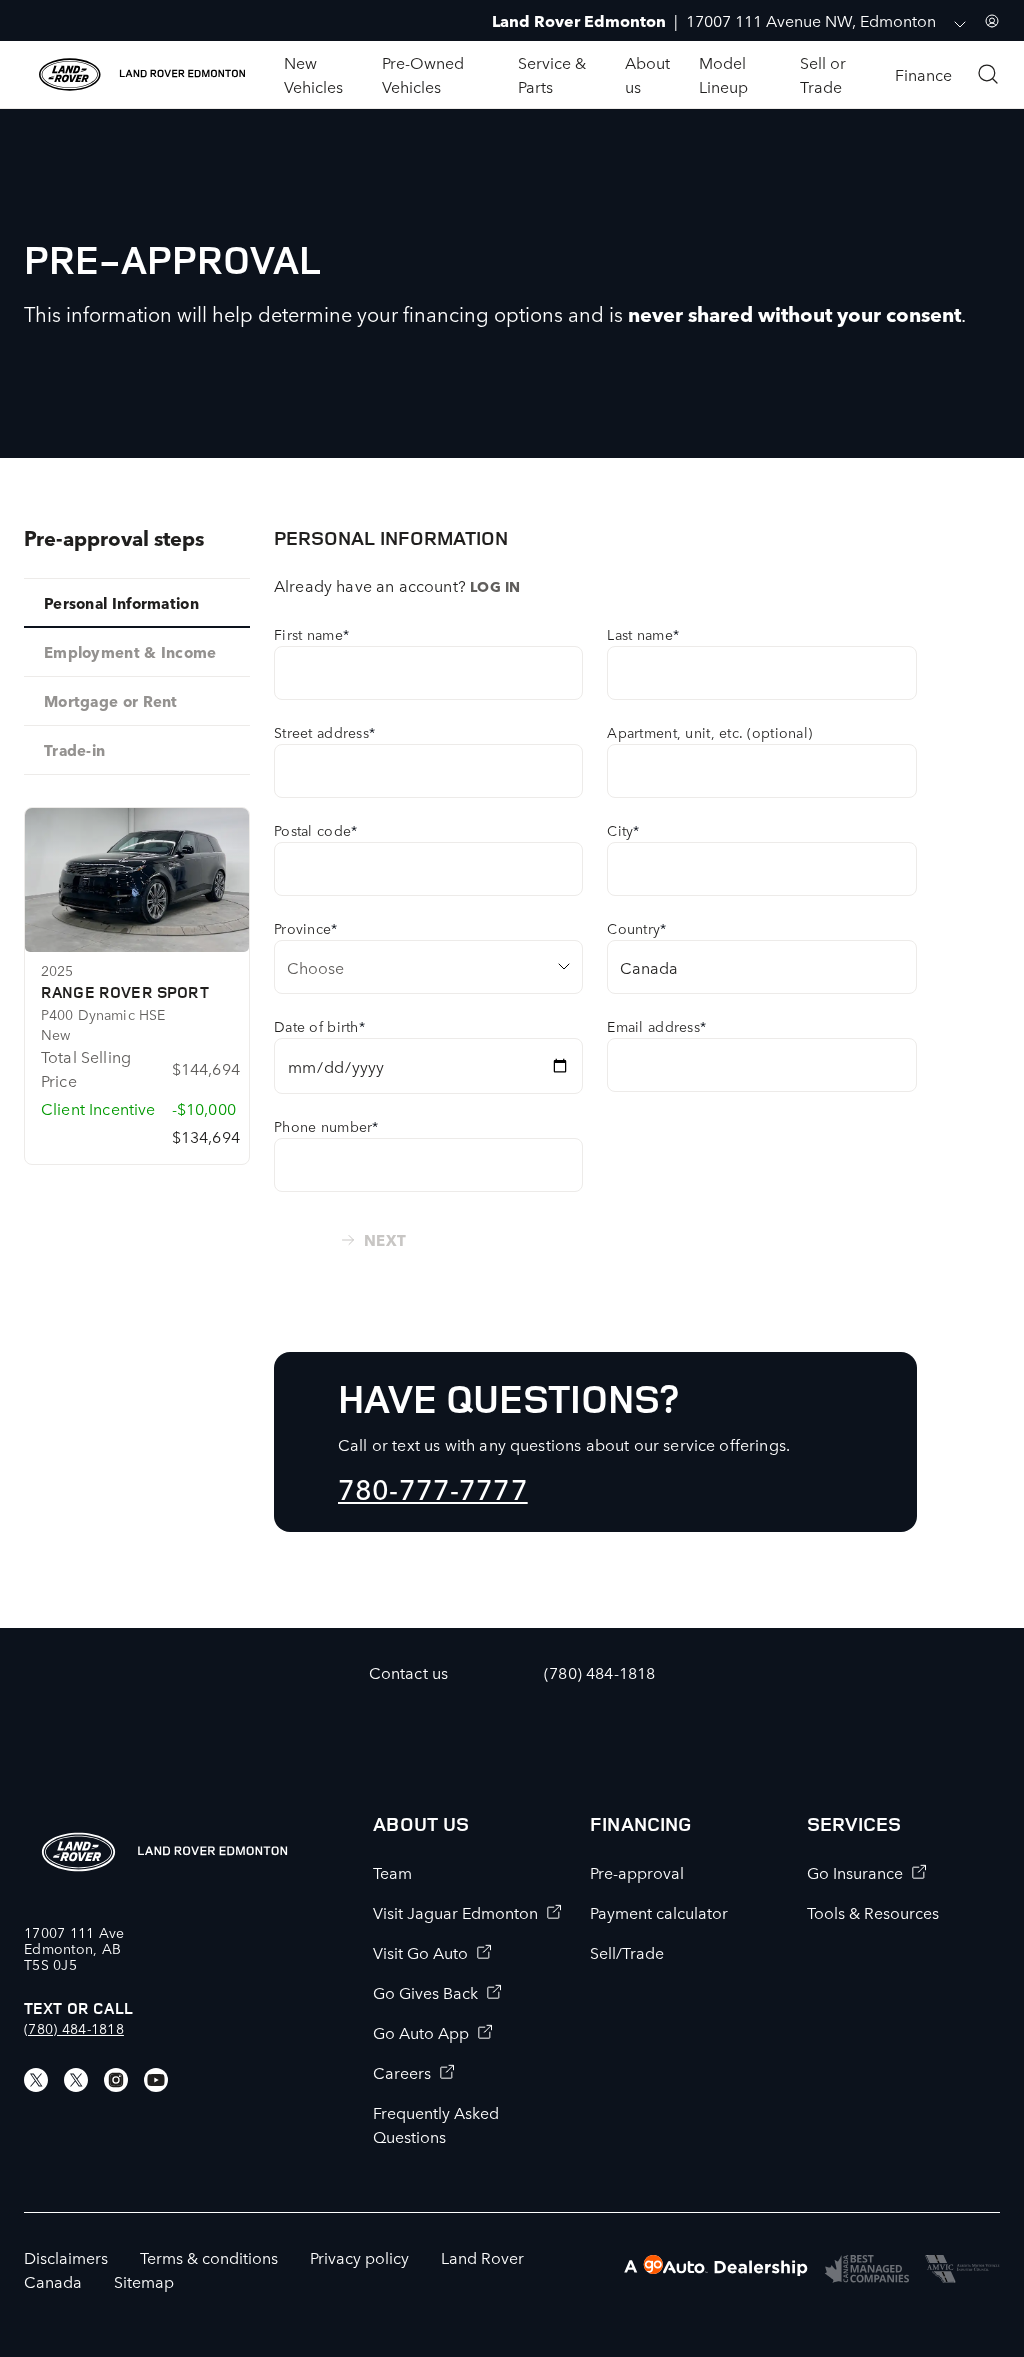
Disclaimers (66, 2257)
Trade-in (74, 749)
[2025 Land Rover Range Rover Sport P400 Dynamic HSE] (137, 880)
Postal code (315, 830)
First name (311, 634)
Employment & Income (130, 651)
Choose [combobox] (315, 967)
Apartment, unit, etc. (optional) (709, 732)
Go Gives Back (425, 1992)
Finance (923, 74)
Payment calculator (659, 1912)
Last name (643, 634)
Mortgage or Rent (111, 700)
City (623, 830)
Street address (324, 732)
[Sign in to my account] (992, 21)
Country (636, 928)
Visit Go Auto (420, 1952)
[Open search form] (988, 74)
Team (392, 1872)
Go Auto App (421, 2032)
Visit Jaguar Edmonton (455, 1912)
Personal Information (121, 602)
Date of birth (319, 1026)
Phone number (326, 1126)
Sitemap (144, 2281)
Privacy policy (359, 2257)
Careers (402, 2072)
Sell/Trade (627, 1952)
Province (306, 928)
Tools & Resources (873, 1912)
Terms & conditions (209, 2257)
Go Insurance (855, 1872)
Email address (656, 1026)
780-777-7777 (433, 1487)
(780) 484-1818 (74, 2028)
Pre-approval (637, 1872)
